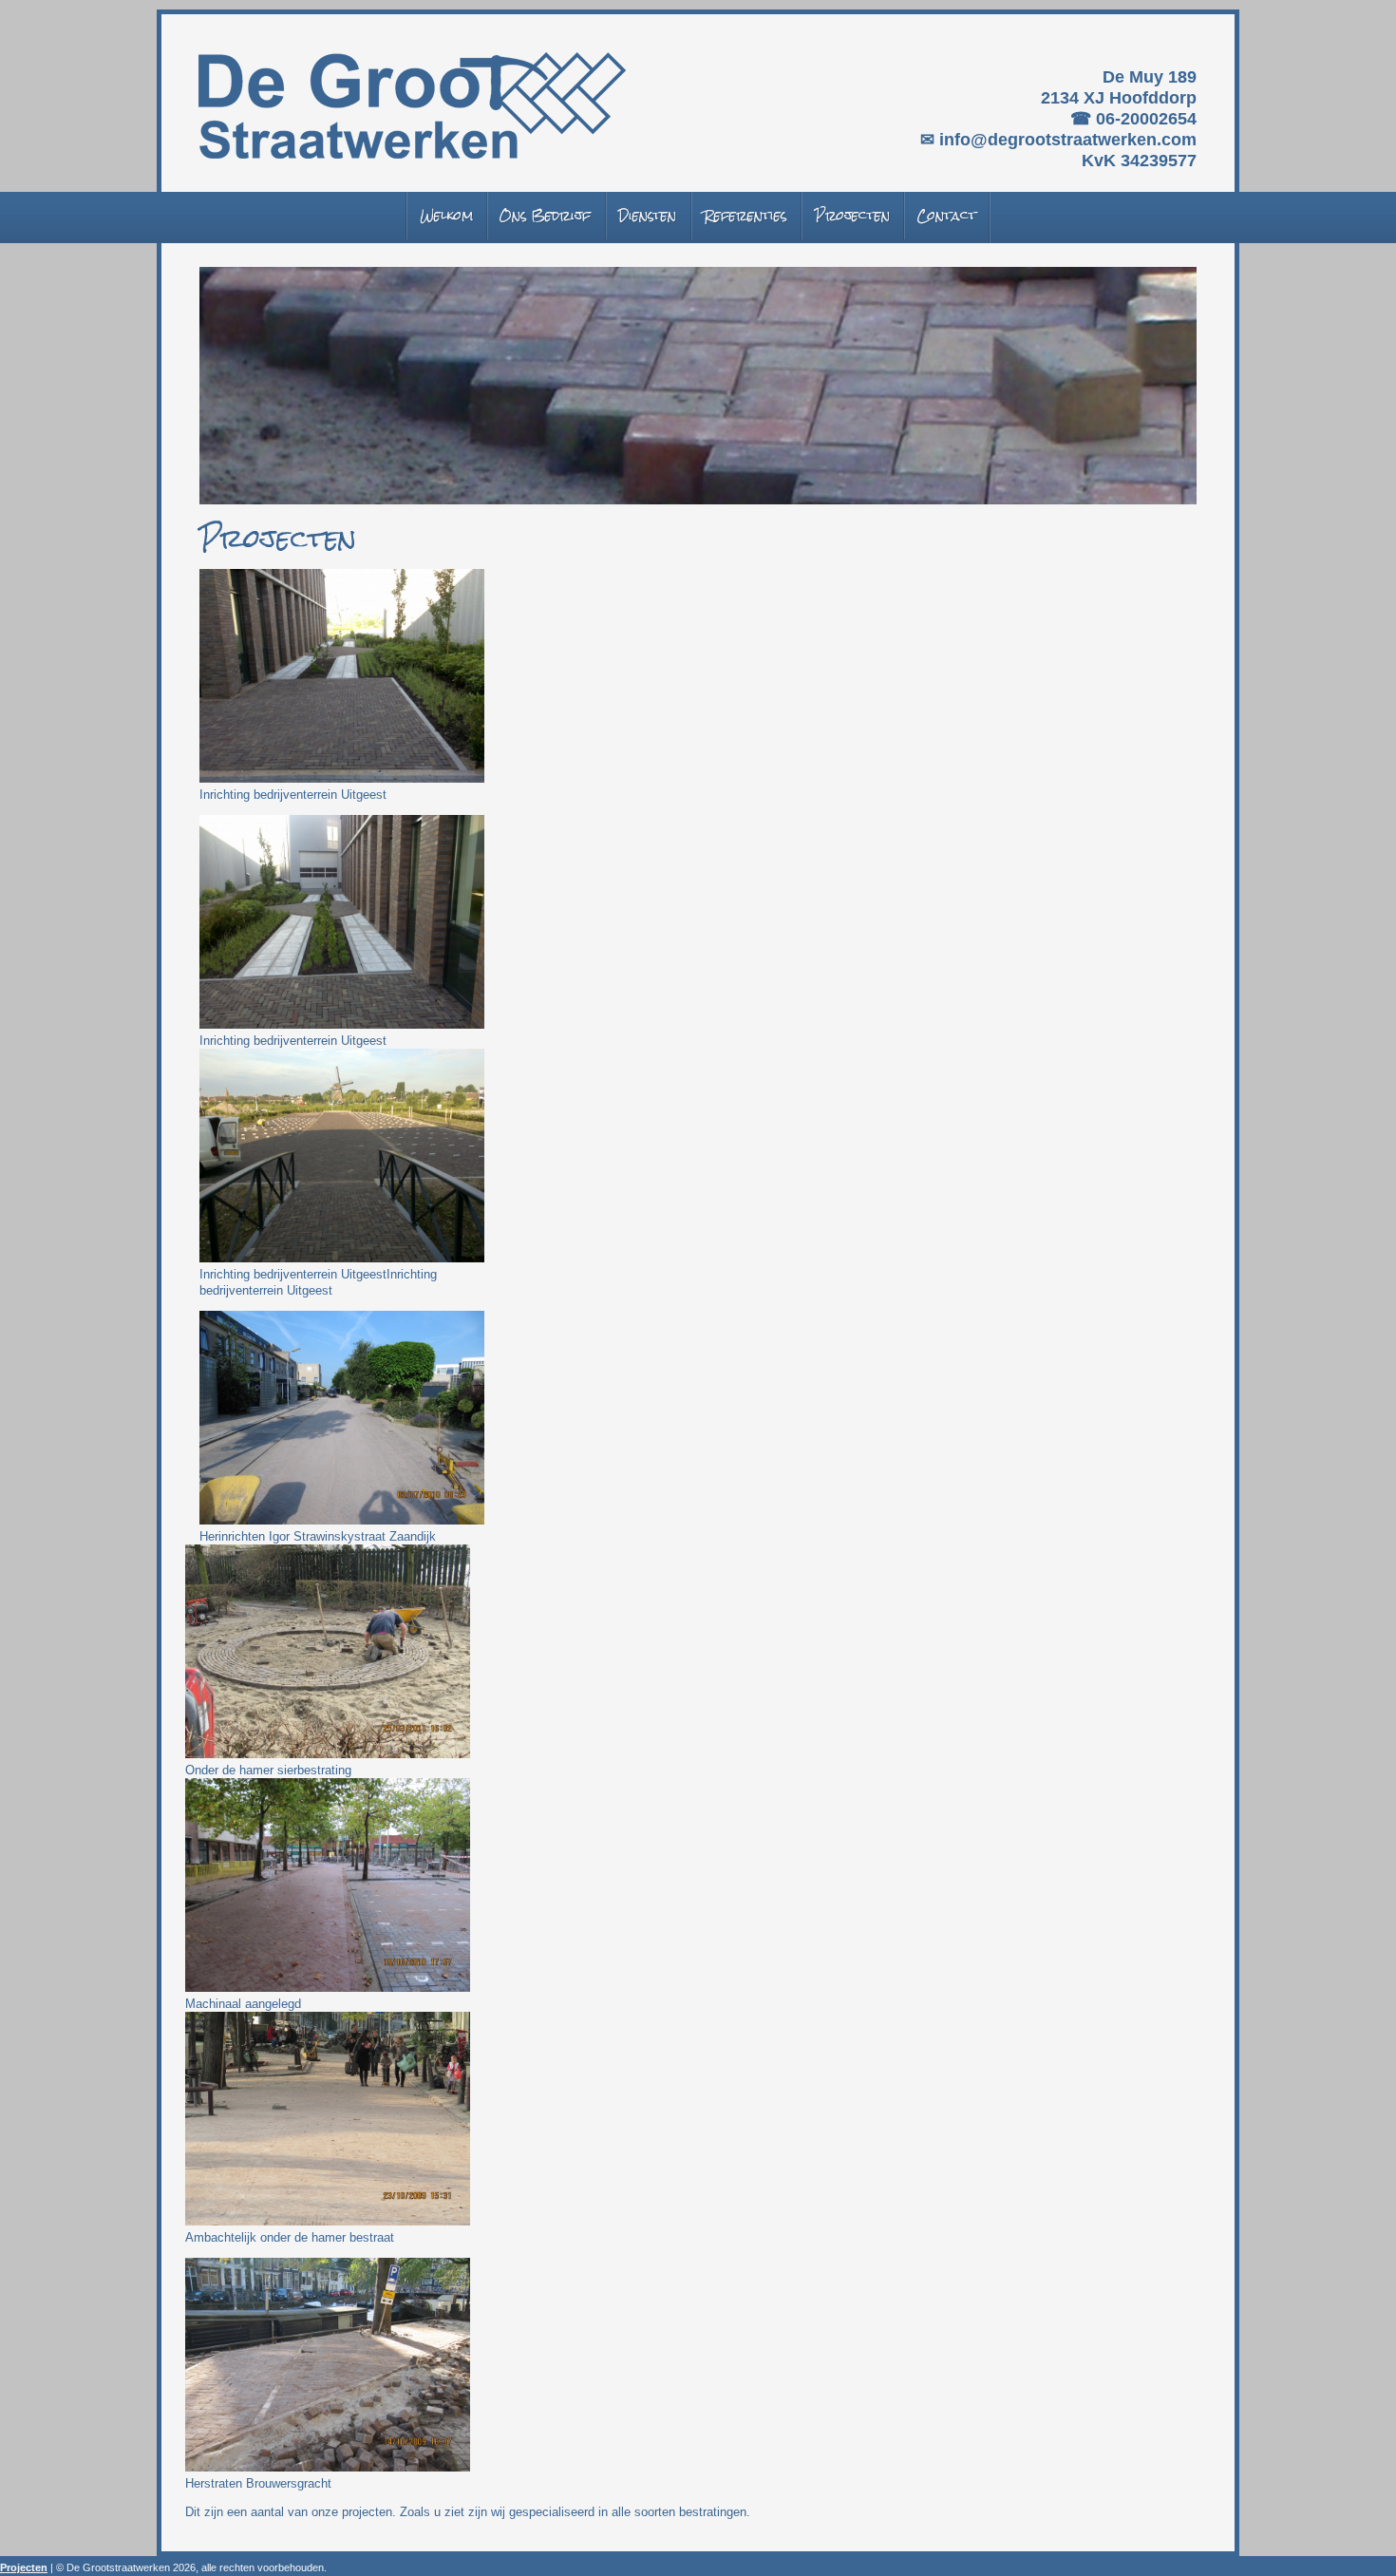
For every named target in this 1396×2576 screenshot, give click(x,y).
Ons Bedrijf (545, 216)
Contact (946, 216)
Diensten (647, 216)
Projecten (852, 216)
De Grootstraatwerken (412, 105)
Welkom (446, 216)
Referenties (745, 216)
